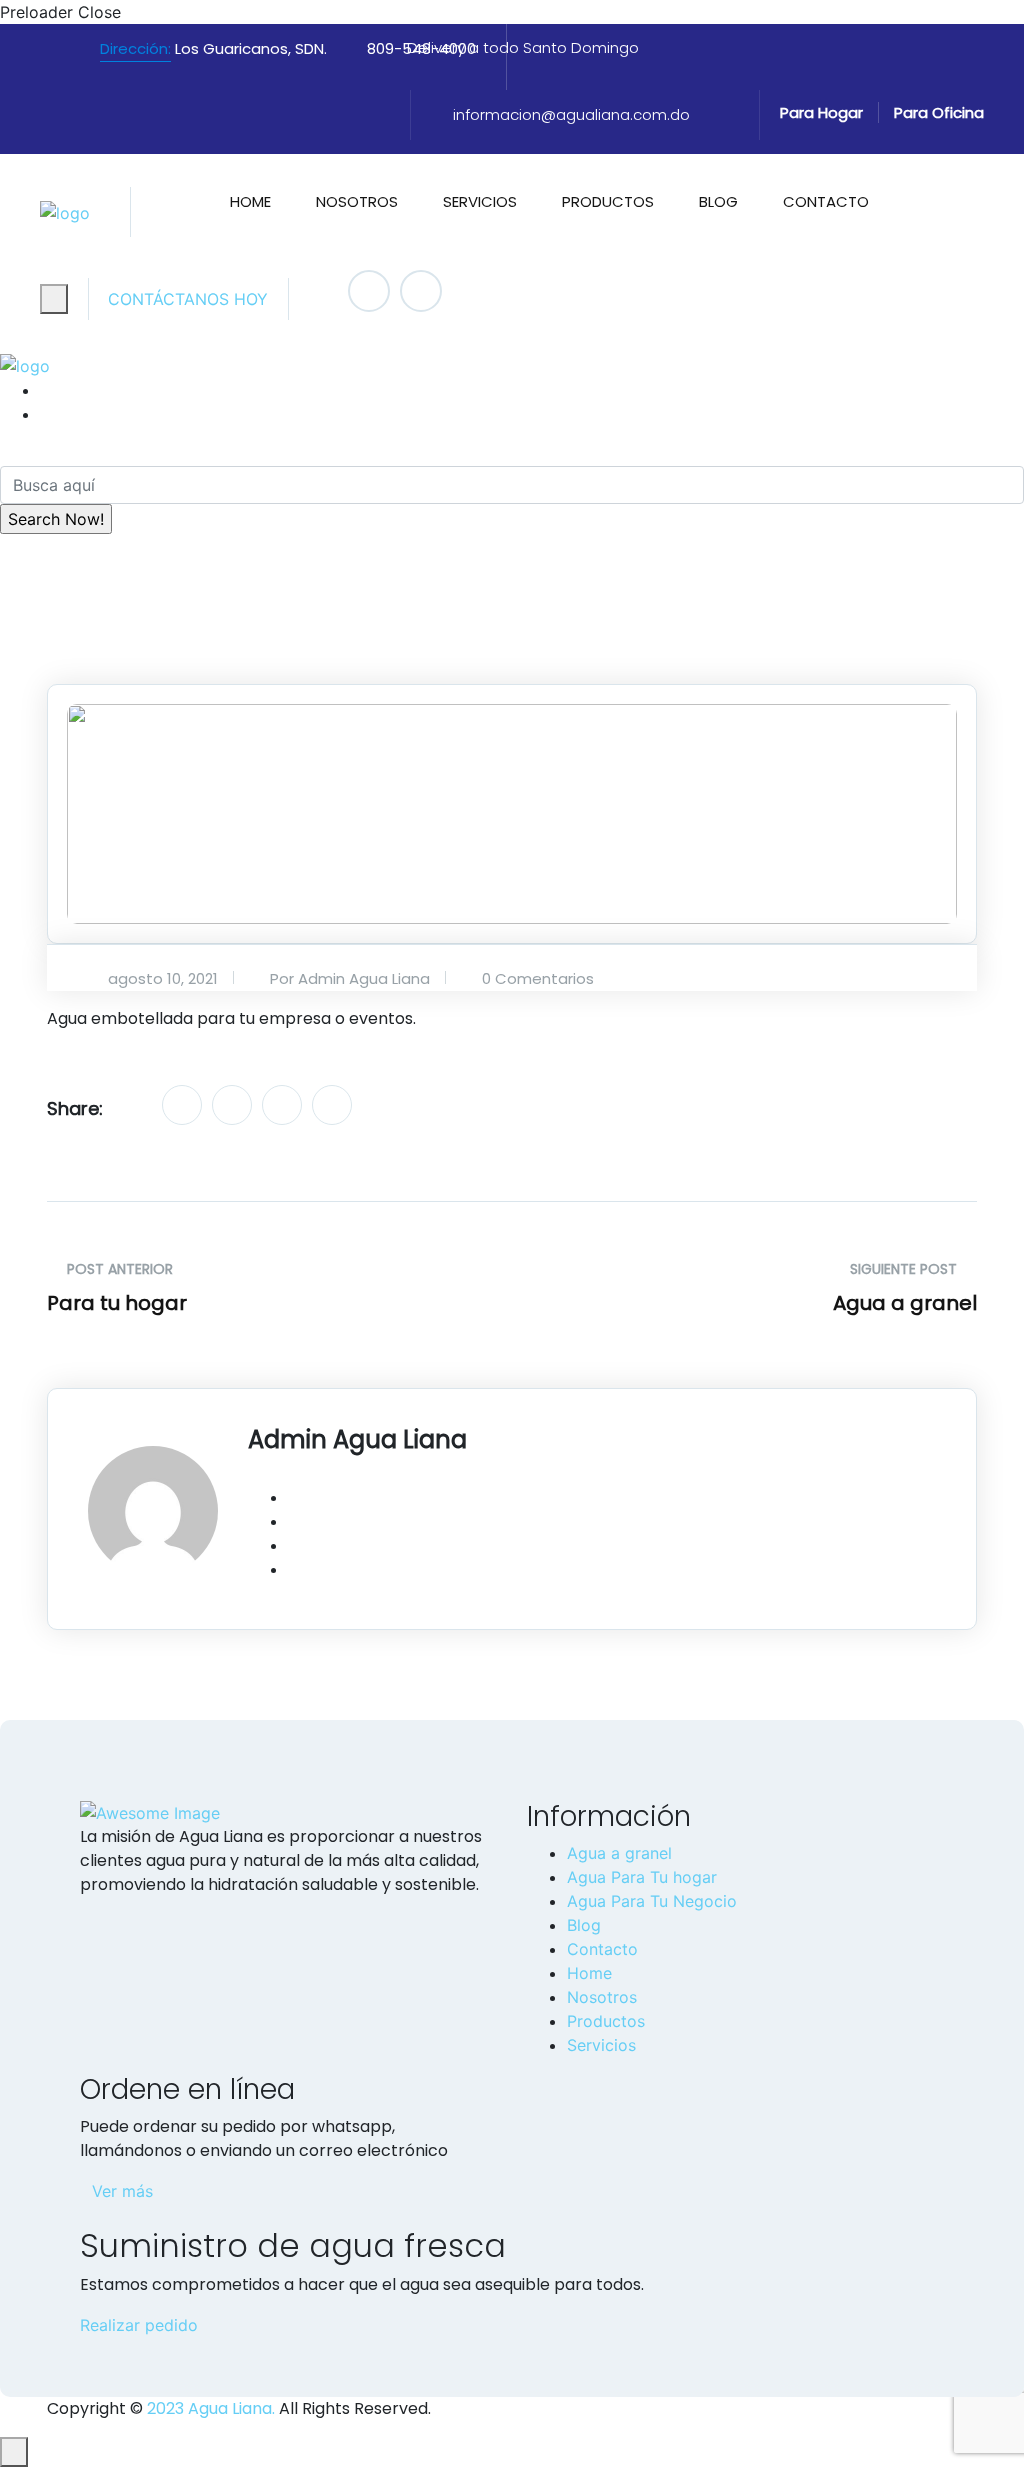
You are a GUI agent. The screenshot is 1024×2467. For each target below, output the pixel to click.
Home (250, 201)
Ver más (122, 2191)
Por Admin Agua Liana (348, 978)
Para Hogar (821, 112)
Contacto (826, 201)
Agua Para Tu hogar (642, 1877)
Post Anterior (118, 1269)
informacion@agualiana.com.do (571, 114)
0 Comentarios (536, 978)
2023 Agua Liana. (209, 2408)
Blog (718, 201)
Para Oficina (939, 112)
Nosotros (357, 201)
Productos (608, 201)
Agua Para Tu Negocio (652, 1901)
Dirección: (135, 48)
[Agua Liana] (65, 212)
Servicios (480, 201)
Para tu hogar (117, 1303)
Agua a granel (905, 1303)
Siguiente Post (905, 1269)
